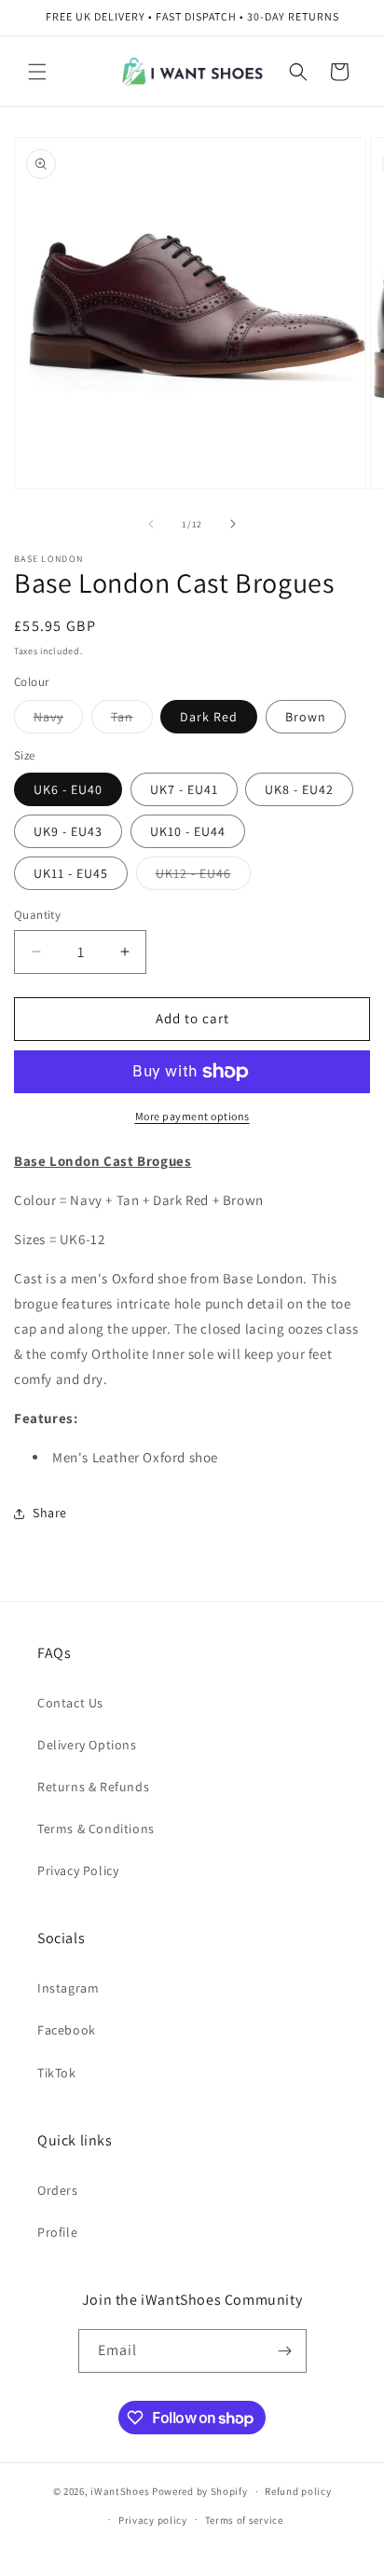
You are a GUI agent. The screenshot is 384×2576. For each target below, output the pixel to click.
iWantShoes (120, 2491)
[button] (37, 72)
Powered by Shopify (200, 2491)
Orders (58, 2190)
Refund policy (298, 2491)
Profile (57, 2232)
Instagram (68, 1988)
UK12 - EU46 (203, 877)
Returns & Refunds (93, 1787)
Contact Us (70, 1703)
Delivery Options (87, 1745)
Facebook (67, 2030)
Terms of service (244, 2520)
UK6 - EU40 (68, 789)
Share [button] (50, 1513)
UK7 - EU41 (184, 789)
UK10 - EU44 (188, 831)
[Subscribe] (285, 2351)
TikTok (57, 2073)
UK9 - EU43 (68, 831)
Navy (58, 720)
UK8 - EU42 (299, 789)
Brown (306, 717)
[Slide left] (151, 524)
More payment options (192, 1116)
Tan (132, 720)
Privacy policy (153, 2520)
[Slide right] (233, 524)
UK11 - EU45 (71, 873)
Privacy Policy (78, 1870)
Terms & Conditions (96, 1829)
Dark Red (209, 717)
